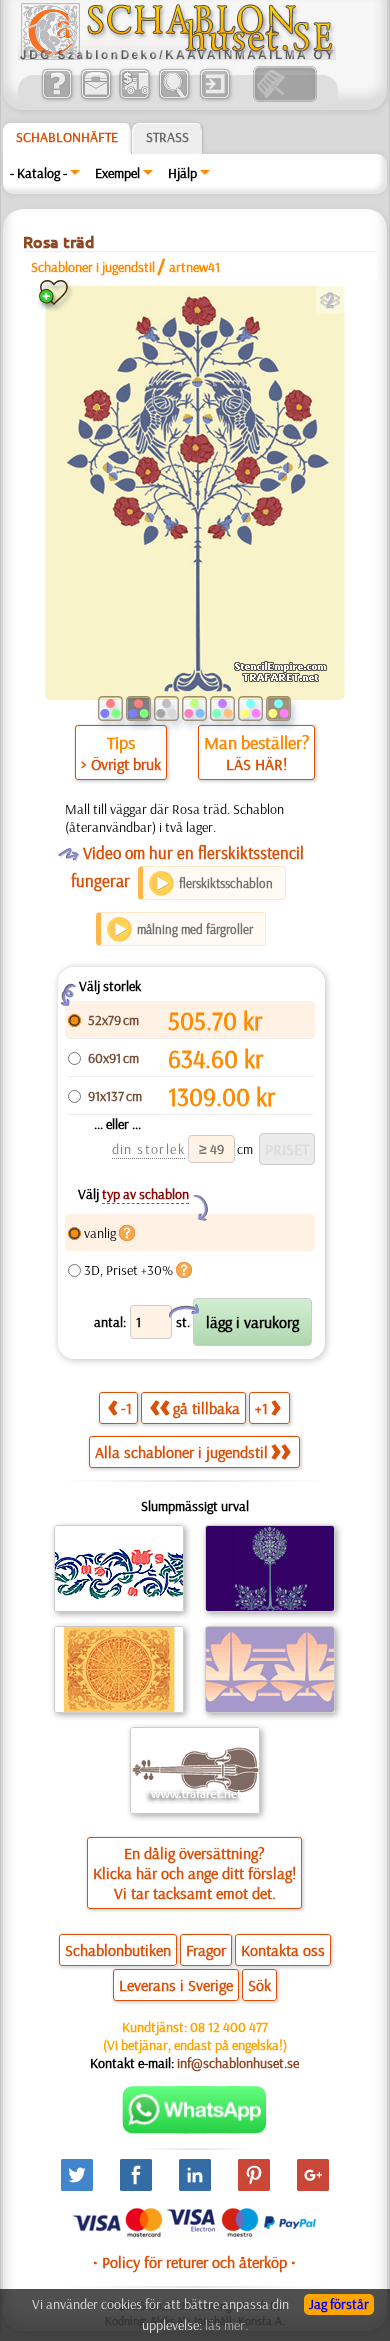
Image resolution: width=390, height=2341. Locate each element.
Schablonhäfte (67, 137)
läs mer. (226, 2325)
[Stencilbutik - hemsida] (177, 55)
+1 (261, 1408)
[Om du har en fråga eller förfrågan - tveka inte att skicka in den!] (194, 2129)
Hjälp (182, 173)
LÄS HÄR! (256, 764)
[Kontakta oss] (95, 97)
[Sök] (173, 97)
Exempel (117, 173)
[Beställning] (134, 97)
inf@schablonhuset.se (238, 2063)
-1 (126, 1408)
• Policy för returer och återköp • (194, 2262)
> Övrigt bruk (121, 764)
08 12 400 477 (229, 2027)
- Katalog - (38, 173)
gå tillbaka (206, 1408)
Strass (167, 137)
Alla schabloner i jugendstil (181, 1452)
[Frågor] (56, 97)
